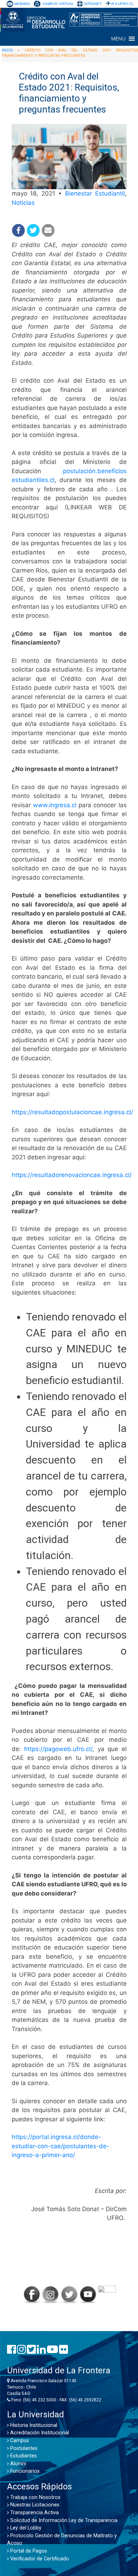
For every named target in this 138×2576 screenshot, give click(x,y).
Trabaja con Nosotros (35, 2497)
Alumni (18, 2464)
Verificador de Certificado (39, 2559)
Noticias (23, 203)
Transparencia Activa (34, 2513)
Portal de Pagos (28, 2551)
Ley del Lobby (25, 2528)
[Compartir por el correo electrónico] (48, 230)
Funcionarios (24, 2471)
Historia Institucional (33, 2425)
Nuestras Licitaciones (34, 2505)
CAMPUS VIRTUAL (58, 4)
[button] (118, 39)
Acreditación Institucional (39, 2433)
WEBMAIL (22, 4)
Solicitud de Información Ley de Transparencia (63, 2520)
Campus (19, 2441)
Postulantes (23, 2448)
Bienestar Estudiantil (95, 193)
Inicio (7, 50)
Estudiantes (23, 2456)
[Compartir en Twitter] (33, 230)
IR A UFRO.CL (122, 4)
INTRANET (93, 4)
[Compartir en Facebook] (18, 230)
